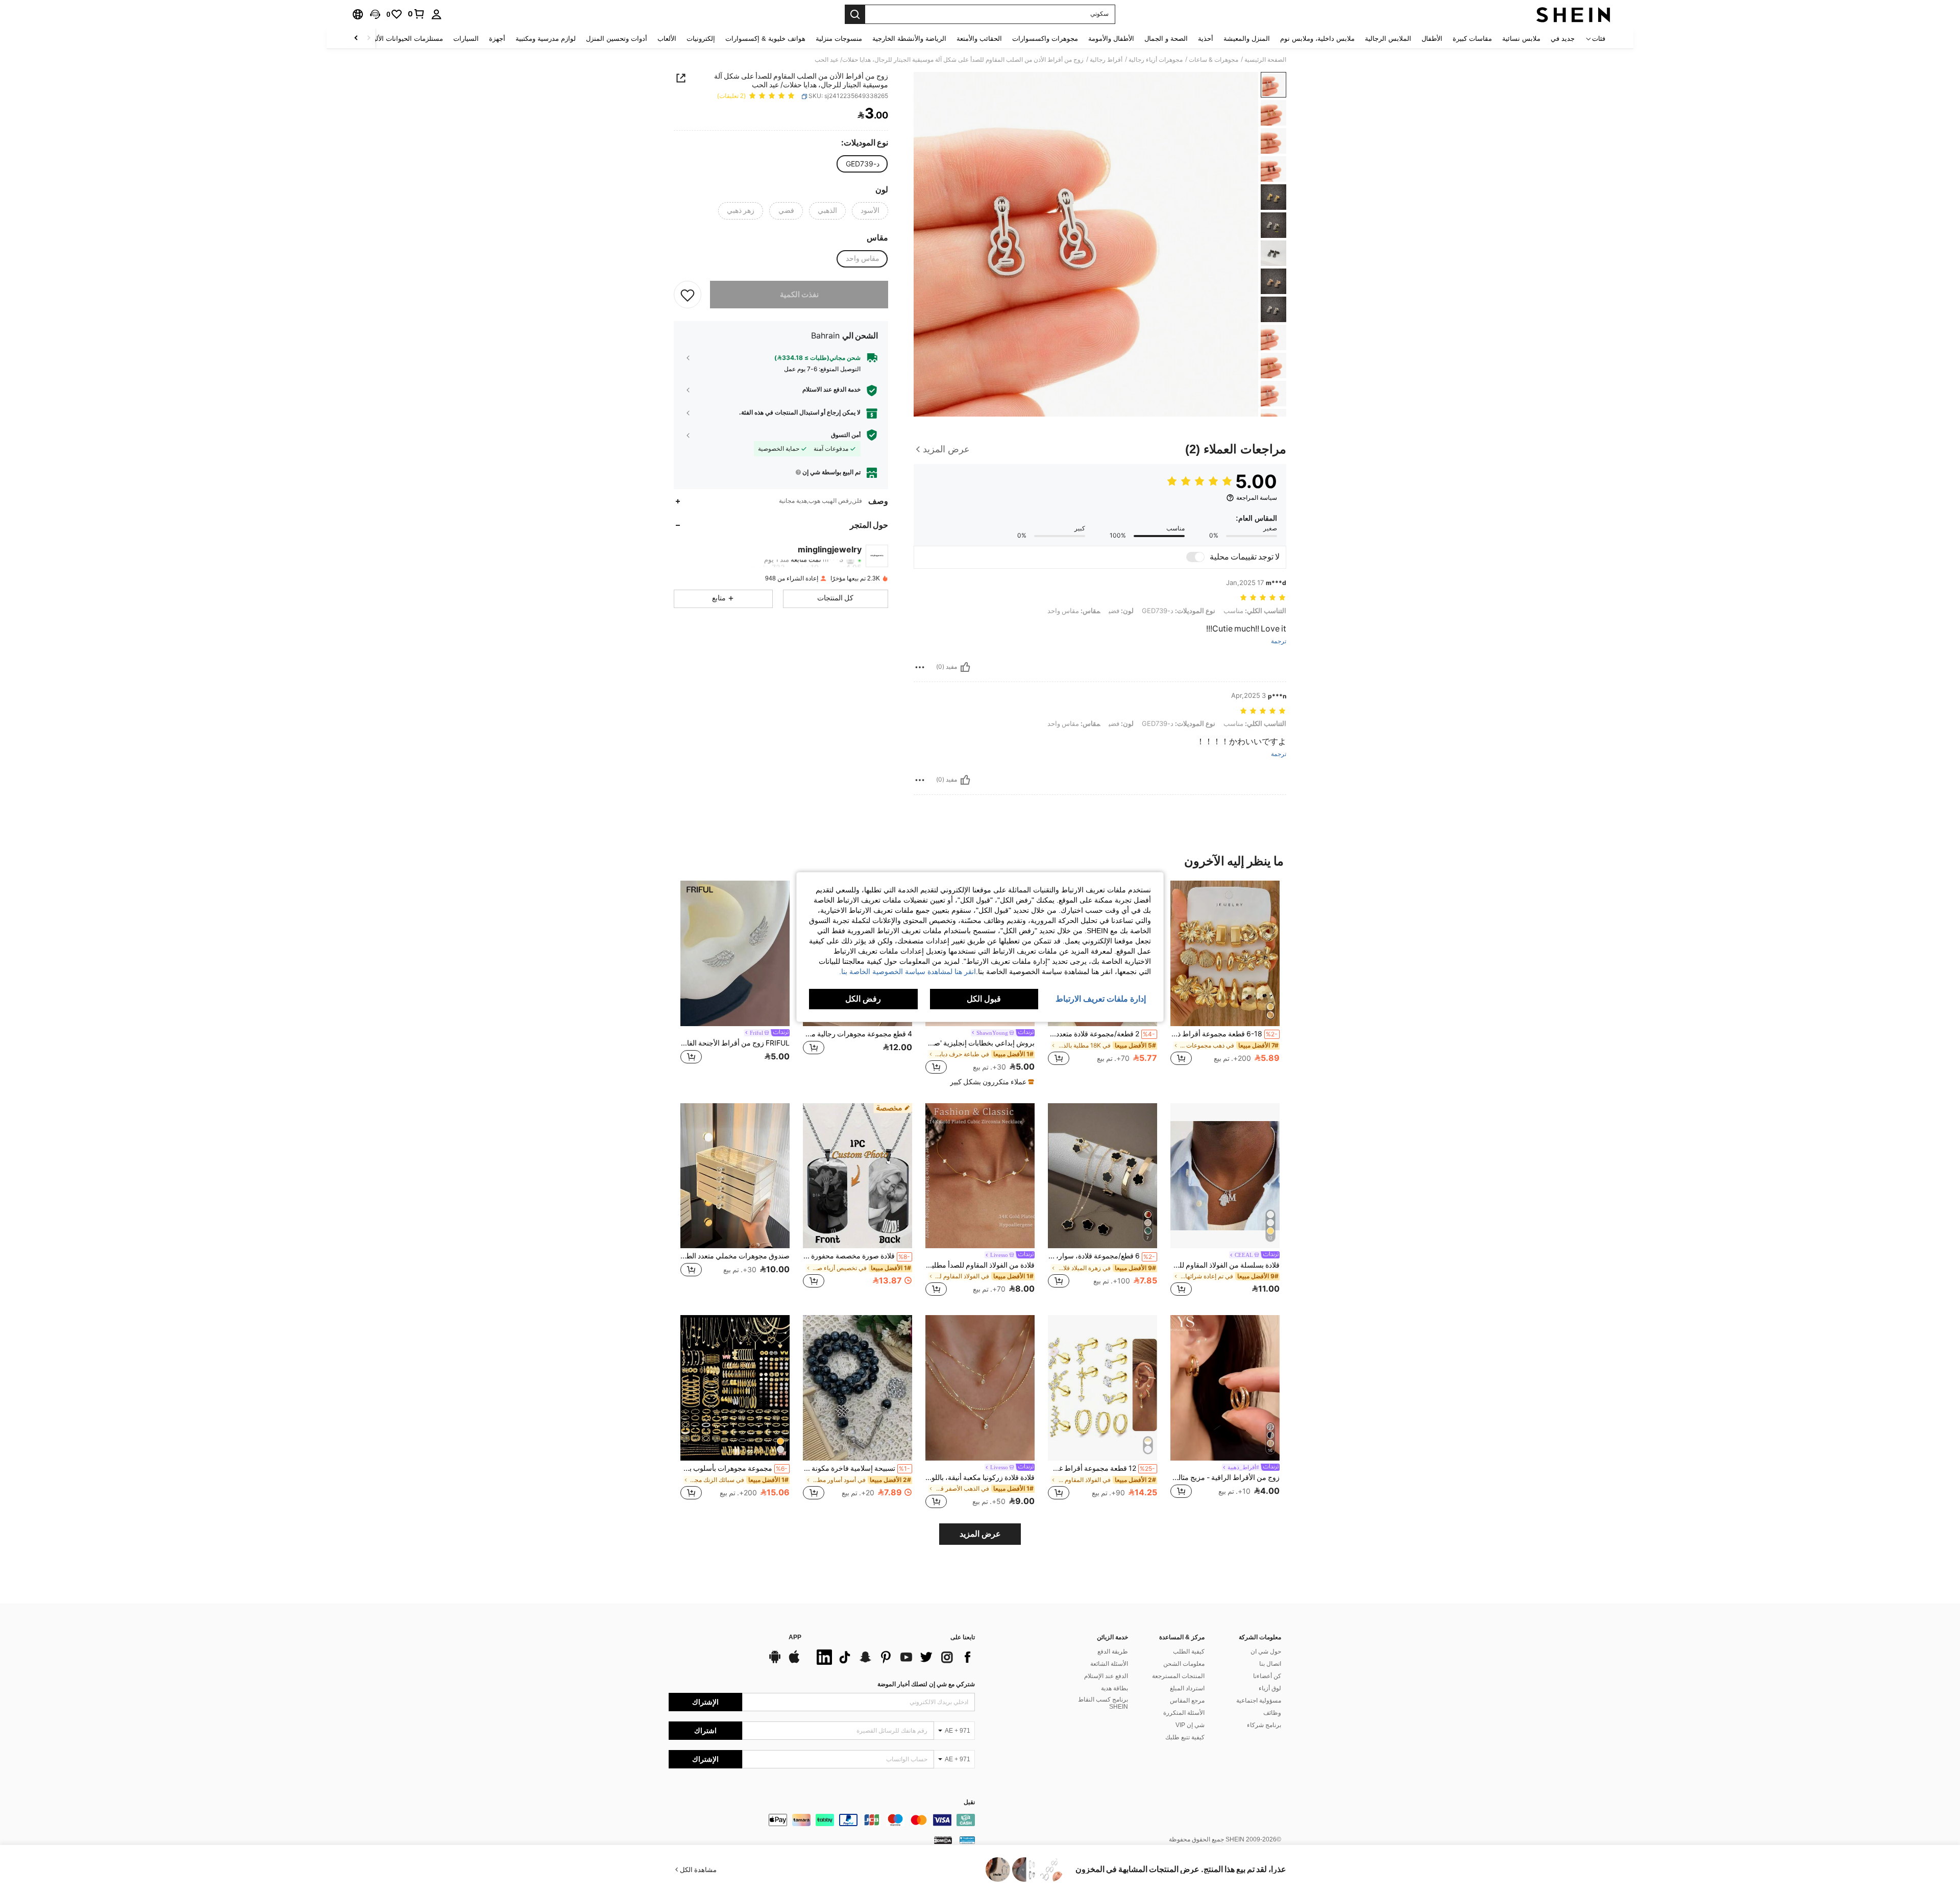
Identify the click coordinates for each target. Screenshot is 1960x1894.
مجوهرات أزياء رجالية (1156, 60)
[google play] (775, 1662)
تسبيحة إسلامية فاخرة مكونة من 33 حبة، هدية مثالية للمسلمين (856, 1468)
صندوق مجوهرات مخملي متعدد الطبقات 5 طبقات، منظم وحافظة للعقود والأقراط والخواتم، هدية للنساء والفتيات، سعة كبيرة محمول (735, 1256)
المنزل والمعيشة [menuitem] (1247, 39)
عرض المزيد (980, 1534)
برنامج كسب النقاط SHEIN (1103, 1703)
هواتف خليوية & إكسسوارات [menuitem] (765, 39)
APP (795, 1637)
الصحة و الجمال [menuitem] (1166, 39)
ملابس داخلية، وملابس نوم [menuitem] (1317, 39)
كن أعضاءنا (1267, 1676)
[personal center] (436, 14)
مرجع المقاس (1187, 1701)
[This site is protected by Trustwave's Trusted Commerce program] (967, 1840)
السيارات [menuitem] (466, 39)
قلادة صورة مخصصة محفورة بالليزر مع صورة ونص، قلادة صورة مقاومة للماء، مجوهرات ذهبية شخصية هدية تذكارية (856, 1256)
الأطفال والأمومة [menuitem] (1111, 39)
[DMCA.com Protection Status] (943, 1840)
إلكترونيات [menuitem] (701, 39)
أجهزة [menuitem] (497, 39)
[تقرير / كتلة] (920, 667)
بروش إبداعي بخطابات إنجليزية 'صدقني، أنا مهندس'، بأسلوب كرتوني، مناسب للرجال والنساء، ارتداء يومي (980, 1043)
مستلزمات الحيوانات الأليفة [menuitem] (405, 39)
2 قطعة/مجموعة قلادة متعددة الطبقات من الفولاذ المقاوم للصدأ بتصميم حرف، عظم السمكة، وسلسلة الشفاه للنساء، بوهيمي (1101, 1034)
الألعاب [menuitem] (667, 39)
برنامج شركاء (1264, 1725)
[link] (416, 14)
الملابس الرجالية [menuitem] (1388, 39)
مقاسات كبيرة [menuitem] (1472, 39)
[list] (893, 1657)
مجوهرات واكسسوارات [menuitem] (1045, 39)
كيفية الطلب (1189, 1652)
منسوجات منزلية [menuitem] (839, 39)
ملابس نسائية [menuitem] (1521, 39)
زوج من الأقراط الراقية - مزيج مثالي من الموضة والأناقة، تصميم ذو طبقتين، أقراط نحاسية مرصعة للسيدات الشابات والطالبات (1225, 1477)
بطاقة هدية (1114, 1688)
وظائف (1272, 1713)
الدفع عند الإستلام (1106, 1676)
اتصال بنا (1270, 1664)
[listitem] (1225, 978)
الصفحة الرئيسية (1265, 60)
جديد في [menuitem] (1563, 39)
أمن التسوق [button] (846, 435)
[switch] (1195, 557)
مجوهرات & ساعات (1214, 60)
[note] (991, 1082)
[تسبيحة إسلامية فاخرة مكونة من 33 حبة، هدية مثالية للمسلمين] (857, 1388)
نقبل (969, 1802)
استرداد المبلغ (1187, 1688)
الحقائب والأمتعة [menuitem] (979, 39)
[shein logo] (1573, 14)
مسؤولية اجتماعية (1259, 1701)
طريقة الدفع (1113, 1652)
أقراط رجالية (1106, 60)
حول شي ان (1266, 1652)
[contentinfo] (822, 1820)
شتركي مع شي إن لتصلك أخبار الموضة (926, 1684)
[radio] (863, 164)
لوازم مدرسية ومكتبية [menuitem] (546, 39)
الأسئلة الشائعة (1109, 1664)
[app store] (794, 1662)
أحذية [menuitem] (1206, 39)
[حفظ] (688, 295)
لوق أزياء (1270, 1688)
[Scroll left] (369, 39)
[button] (375, 14)
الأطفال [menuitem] (1432, 39)
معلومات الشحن (1184, 1664)
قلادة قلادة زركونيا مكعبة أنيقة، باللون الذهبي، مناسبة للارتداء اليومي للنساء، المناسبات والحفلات (980, 1477)
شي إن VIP (1190, 1725)
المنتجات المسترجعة (1178, 1676)
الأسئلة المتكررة (1184, 1713)
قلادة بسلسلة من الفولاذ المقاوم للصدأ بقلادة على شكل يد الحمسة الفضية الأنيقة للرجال (1225, 1265)
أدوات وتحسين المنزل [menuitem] (617, 39)
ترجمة (1279, 641)
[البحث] (855, 14)
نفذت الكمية (799, 295)
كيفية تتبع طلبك (1185, 1737)
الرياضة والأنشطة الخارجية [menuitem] (909, 39)
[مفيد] (965, 667)
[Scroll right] (356, 39)
